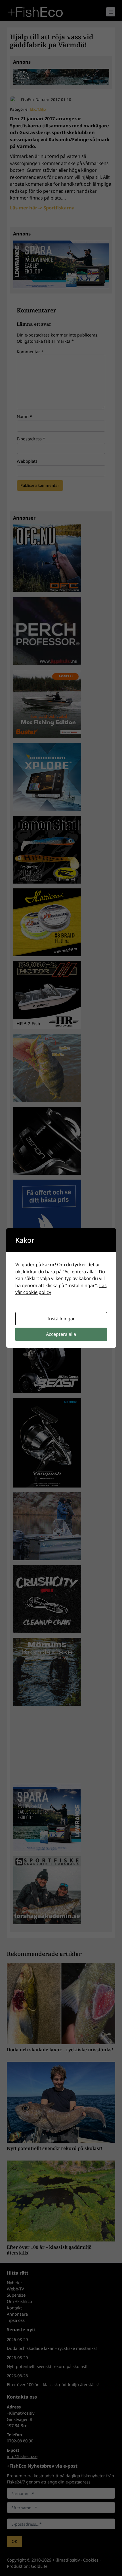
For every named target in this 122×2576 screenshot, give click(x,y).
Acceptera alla (61, 1334)
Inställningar (61, 1319)
